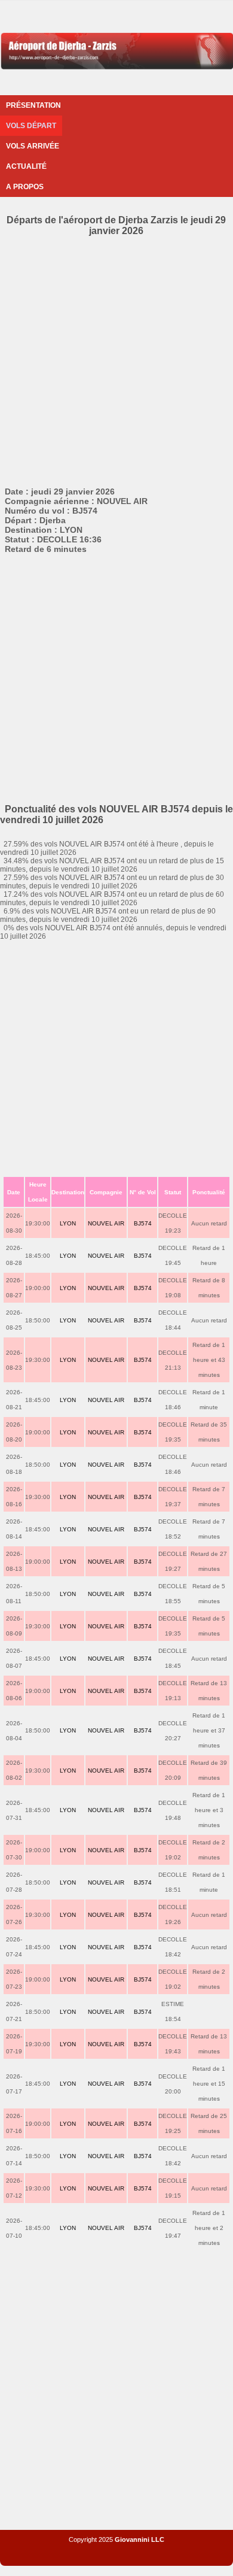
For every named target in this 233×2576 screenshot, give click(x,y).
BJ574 (143, 1223)
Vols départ (31, 126)
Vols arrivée (33, 146)
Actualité (26, 166)
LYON (68, 1223)
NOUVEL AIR (106, 1223)
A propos (25, 187)
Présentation (33, 105)
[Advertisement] (116, 359)
